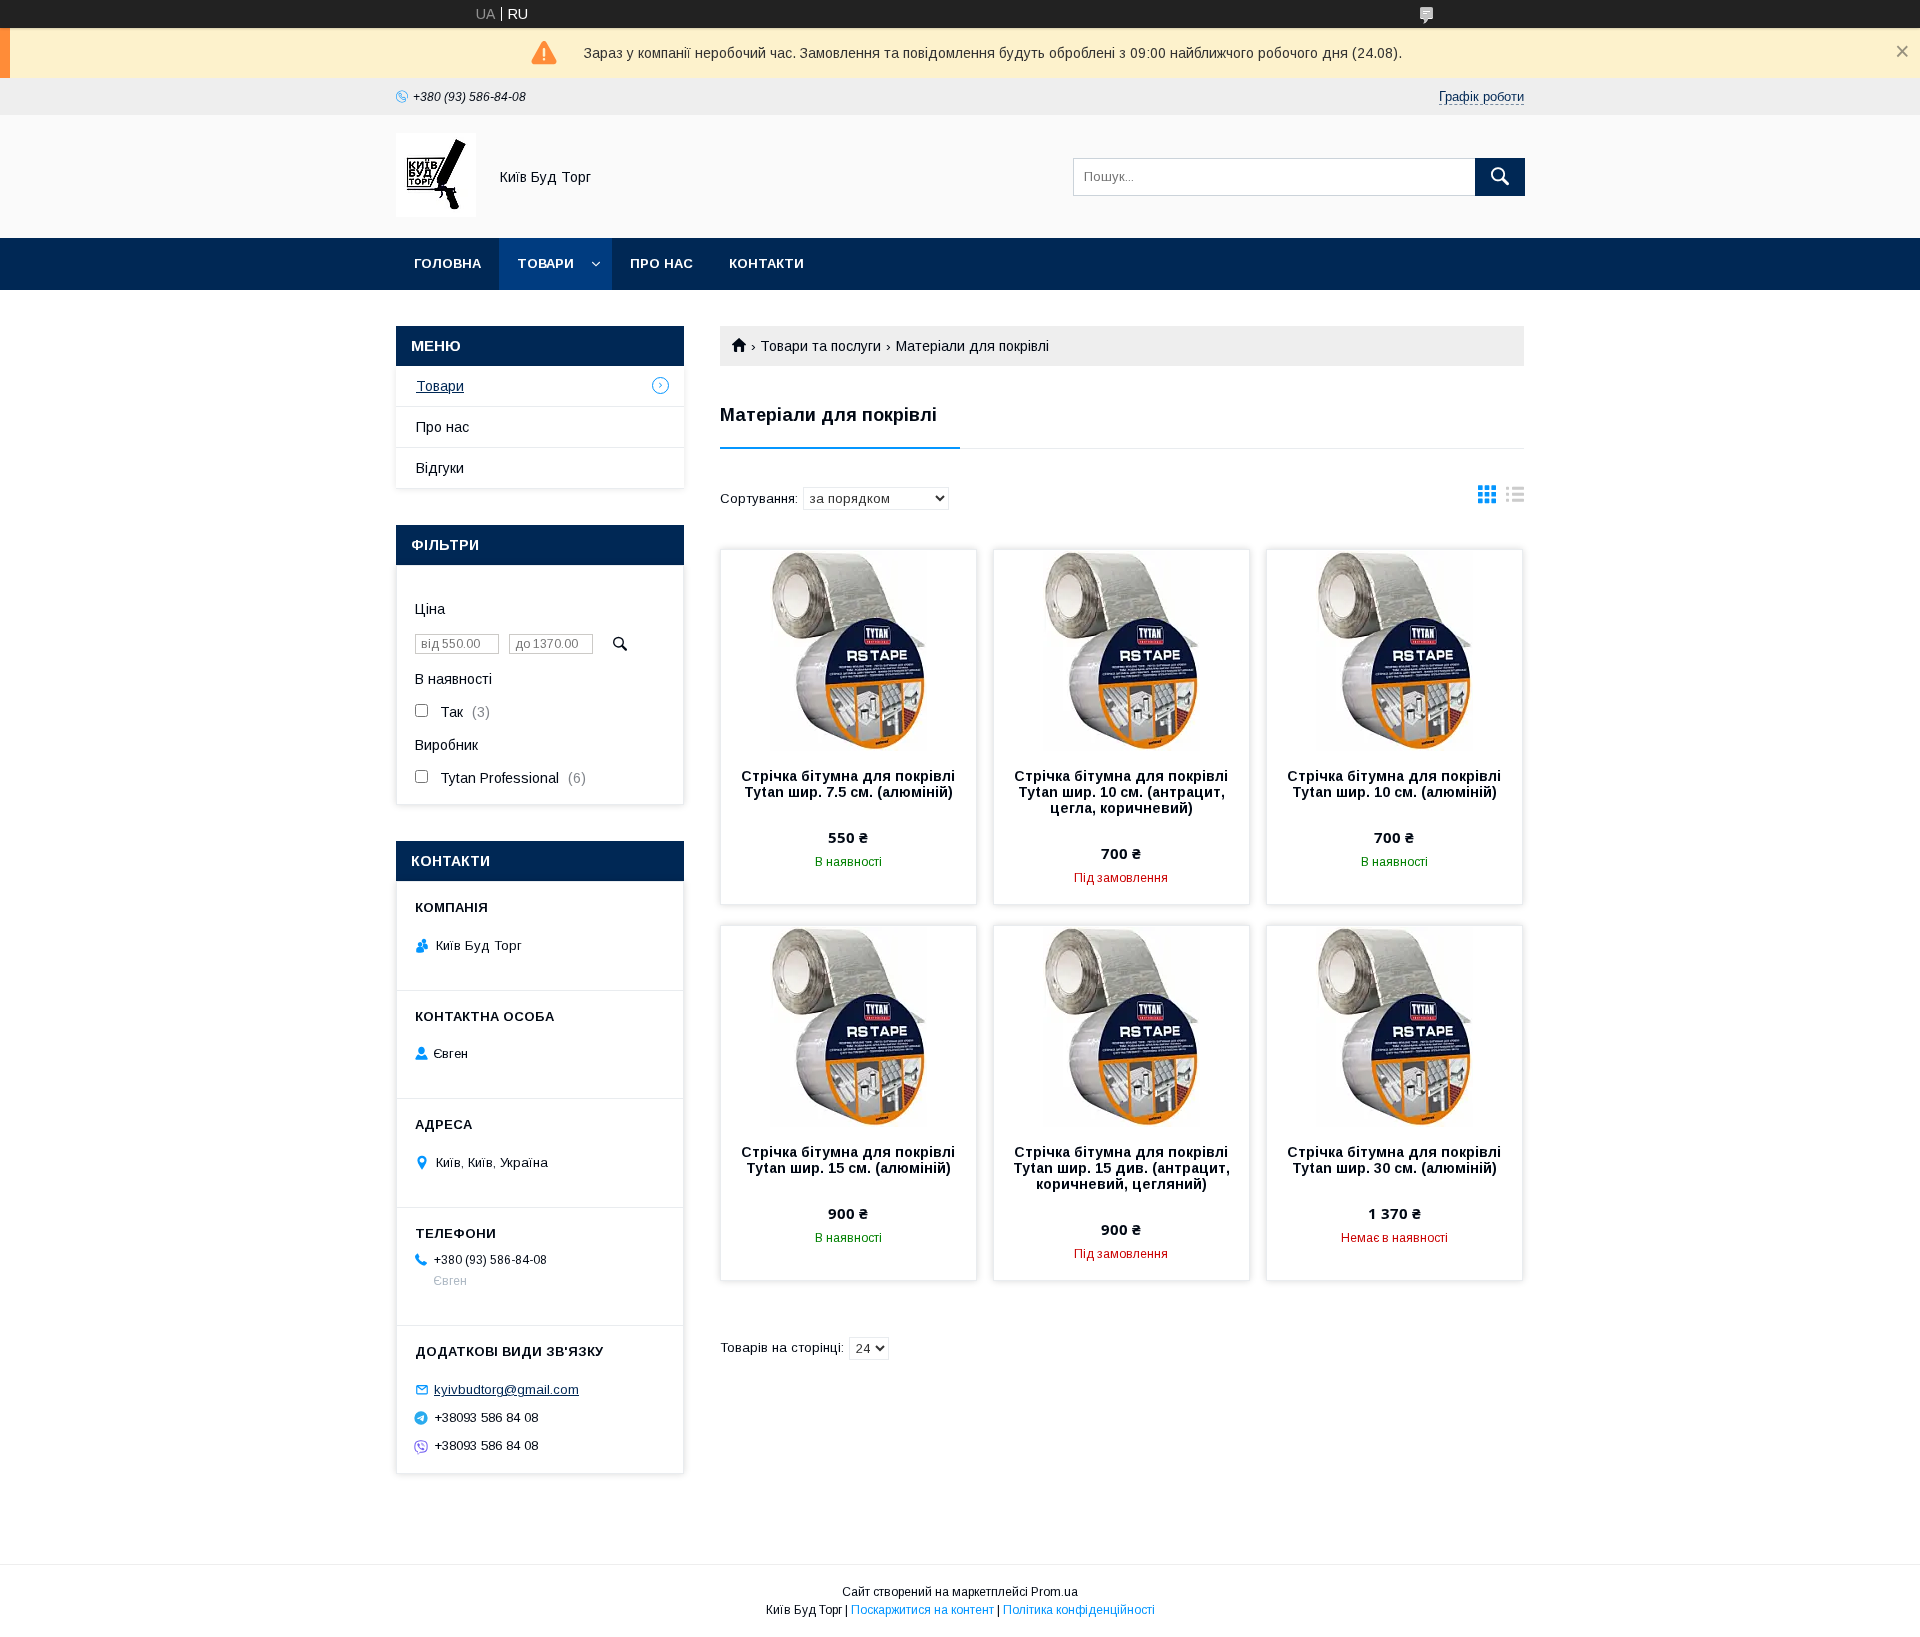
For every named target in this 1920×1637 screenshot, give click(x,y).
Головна (447, 263)
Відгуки (440, 468)
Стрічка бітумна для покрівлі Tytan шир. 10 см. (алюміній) (1394, 784)
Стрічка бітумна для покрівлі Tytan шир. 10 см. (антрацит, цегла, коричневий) (1121, 792)
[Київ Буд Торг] (436, 212)
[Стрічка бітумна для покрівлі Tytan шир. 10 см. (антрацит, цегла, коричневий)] (1121, 650)
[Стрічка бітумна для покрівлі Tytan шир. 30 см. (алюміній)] (1394, 1026)
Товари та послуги (820, 346)
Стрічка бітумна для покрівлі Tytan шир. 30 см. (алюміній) (1394, 1160)
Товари (545, 263)
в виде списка (1515, 499)
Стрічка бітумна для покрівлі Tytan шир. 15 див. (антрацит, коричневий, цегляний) (1121, 1168)
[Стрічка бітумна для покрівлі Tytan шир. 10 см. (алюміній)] (1394, 650)
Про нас (661, 263)
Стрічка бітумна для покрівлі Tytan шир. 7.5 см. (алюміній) (848, 784)
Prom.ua (1054, 1592)
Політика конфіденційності (1079, 1610)
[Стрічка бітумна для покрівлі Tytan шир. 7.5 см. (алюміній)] (848, 650)
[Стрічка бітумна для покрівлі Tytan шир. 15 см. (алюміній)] (848, 1026)
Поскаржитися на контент (922, 1610)
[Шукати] (1500, 177)
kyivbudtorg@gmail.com (506, 1389)
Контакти (766, 263)
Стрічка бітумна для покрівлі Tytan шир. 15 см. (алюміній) (848, 1160)
